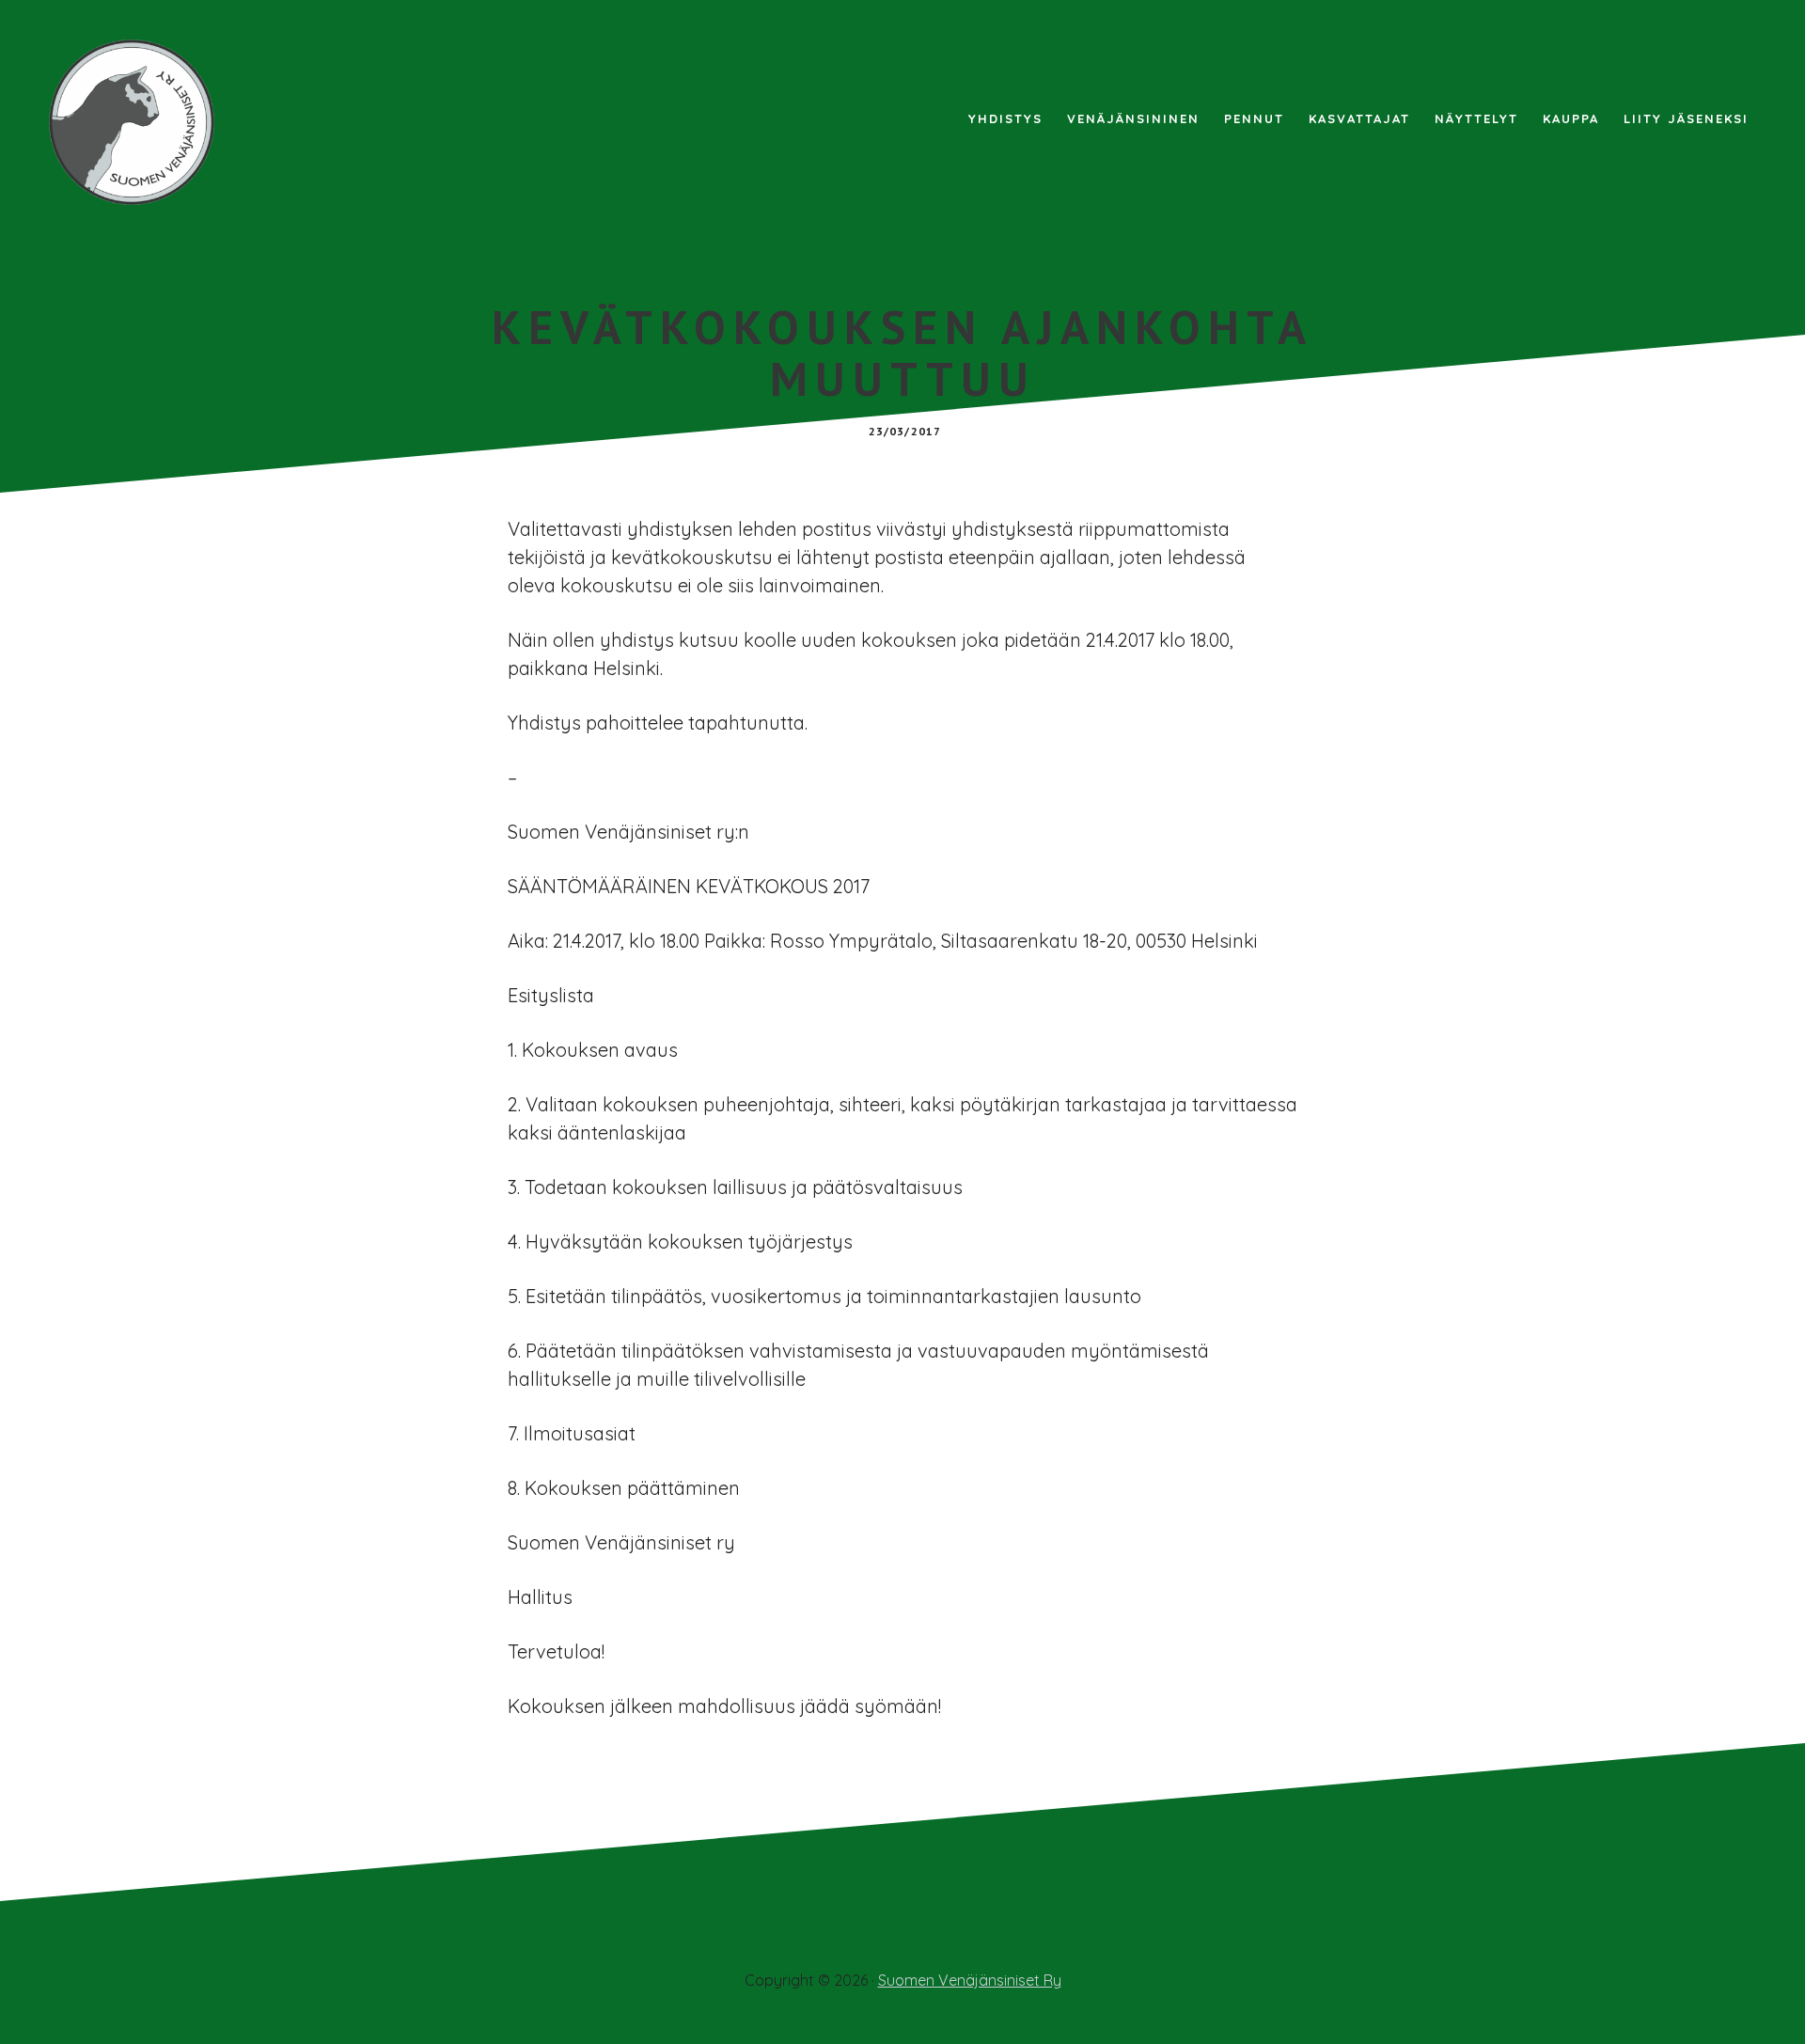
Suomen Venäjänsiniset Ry (970, 1980)
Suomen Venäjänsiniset (141, 122)
